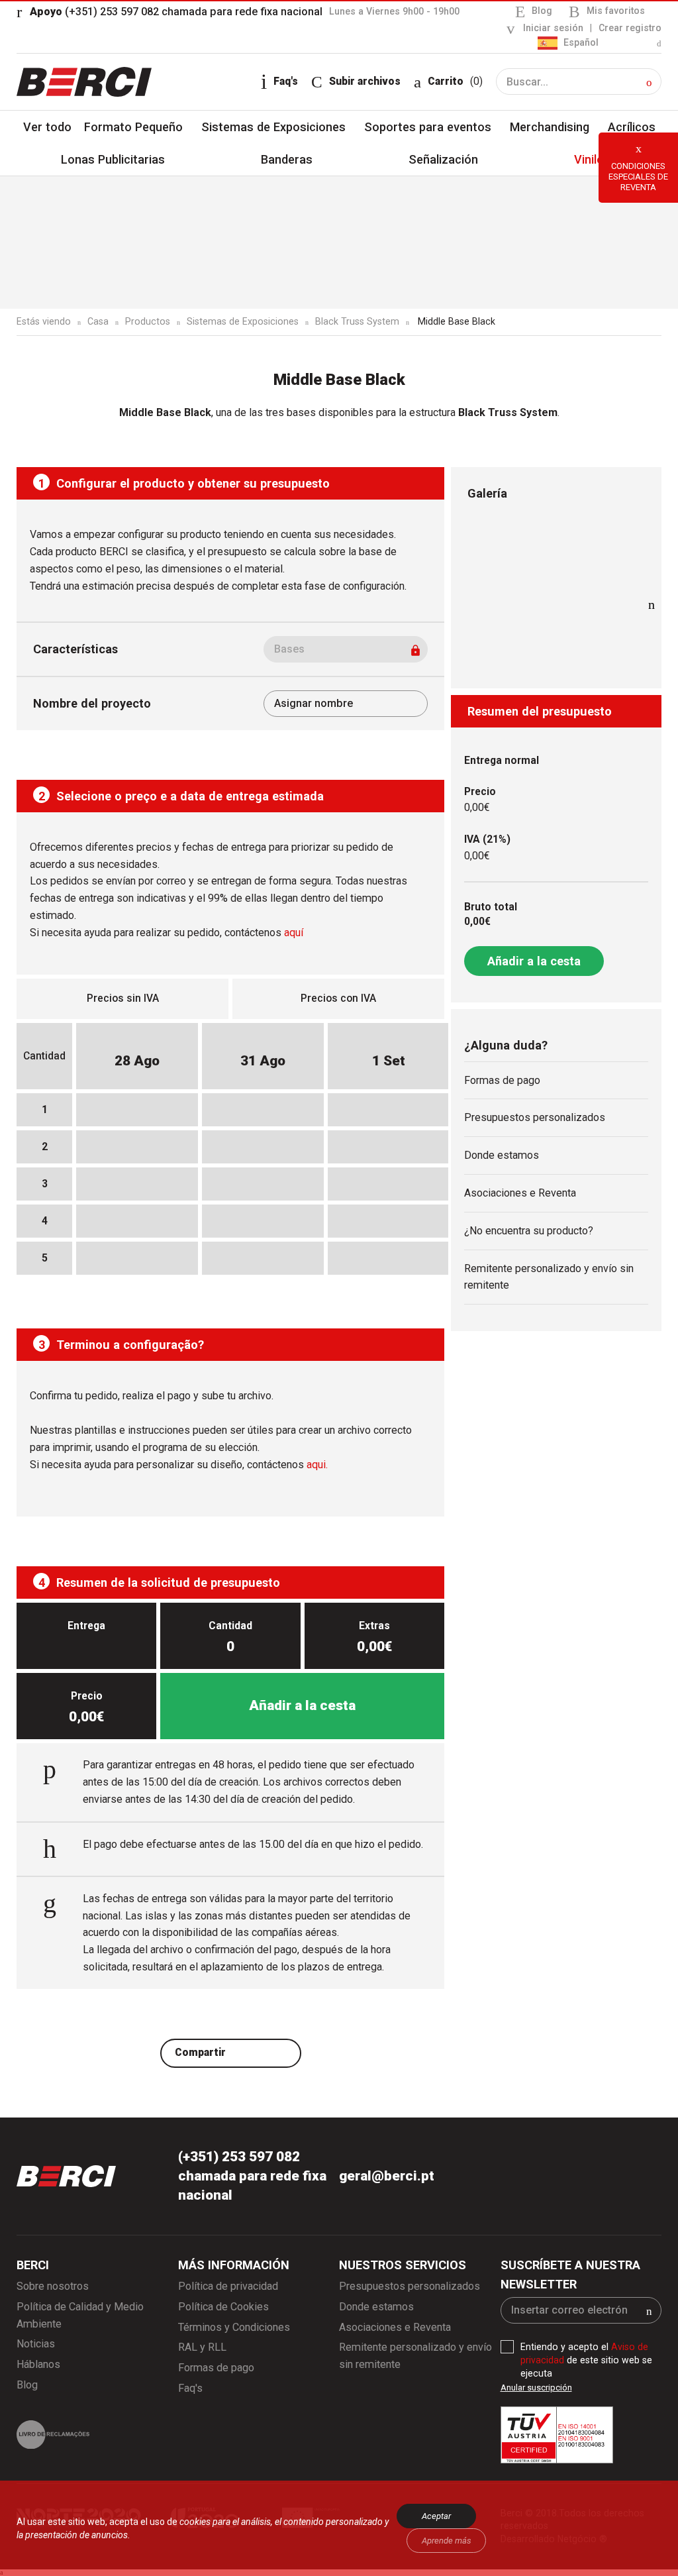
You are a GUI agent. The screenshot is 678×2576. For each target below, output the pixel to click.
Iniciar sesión (553, 28)
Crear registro (630, 28)
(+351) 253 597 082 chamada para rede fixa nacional (176, 12)
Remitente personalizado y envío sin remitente (549, 1277)
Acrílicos (632, 127)
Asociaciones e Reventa (520, 1193)
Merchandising (550, 127)
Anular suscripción (536, 2388)
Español (580, 42)
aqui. (317, 1465)
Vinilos (592, 159)
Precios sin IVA (123, 998)
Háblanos (38, 2364)
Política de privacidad (228, 2286)
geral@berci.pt (387, 2176)
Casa (98, 321)
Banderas (287, 159)
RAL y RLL (202, 2347)
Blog (542, 11)
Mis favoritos (616, 11)
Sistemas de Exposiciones (273, 127)
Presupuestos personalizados (535, 1117)
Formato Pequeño (133, 127)
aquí (294, 933)
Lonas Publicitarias (113, 159)
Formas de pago (502, 1080)
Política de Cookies (223, 2307)
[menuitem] (600, 43)
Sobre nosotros (53, 2286)
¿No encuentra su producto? (529, 1231)
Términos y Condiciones (234, 2327)
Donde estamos (502, 1155)
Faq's (190, 2388)
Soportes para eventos (428, 127)
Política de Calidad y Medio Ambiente (80, 2315)
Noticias (36, 2344)
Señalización (443, 159)
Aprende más (447, 2541)
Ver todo (47, 127)
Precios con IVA (338, 998)
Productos (148, 321)
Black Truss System (357, 321)
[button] (649, 82)
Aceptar (436, 2516)
